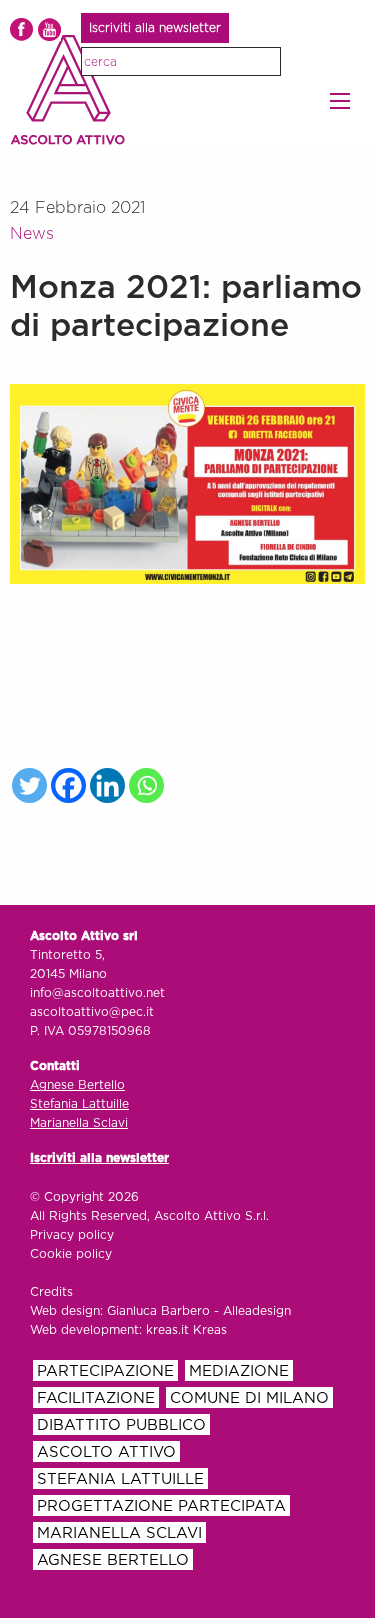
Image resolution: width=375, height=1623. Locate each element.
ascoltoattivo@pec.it (92, 1012)
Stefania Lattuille (79, 1104)
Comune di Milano (249, 1398)
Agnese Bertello (77, 1085)
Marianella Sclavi (79, 1123)
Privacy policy (72, 1235)
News (32, 234)
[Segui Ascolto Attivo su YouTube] (49, 29)
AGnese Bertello (113, 1560)
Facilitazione (96, 1398)
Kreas (210, 1330)
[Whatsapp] (146, 785)
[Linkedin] (107, 785)
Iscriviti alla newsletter (155, 28)
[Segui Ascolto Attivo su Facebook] (21, 29)
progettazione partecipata (161, 1506)
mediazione (239, 1371)
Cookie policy (71, 1254)
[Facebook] (68, 785)
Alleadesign (257, 1311)
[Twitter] (29, 785)
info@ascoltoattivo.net (97, 993)
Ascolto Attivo (106, 1452)
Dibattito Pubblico (121, 1425)
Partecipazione (105, 1371)
